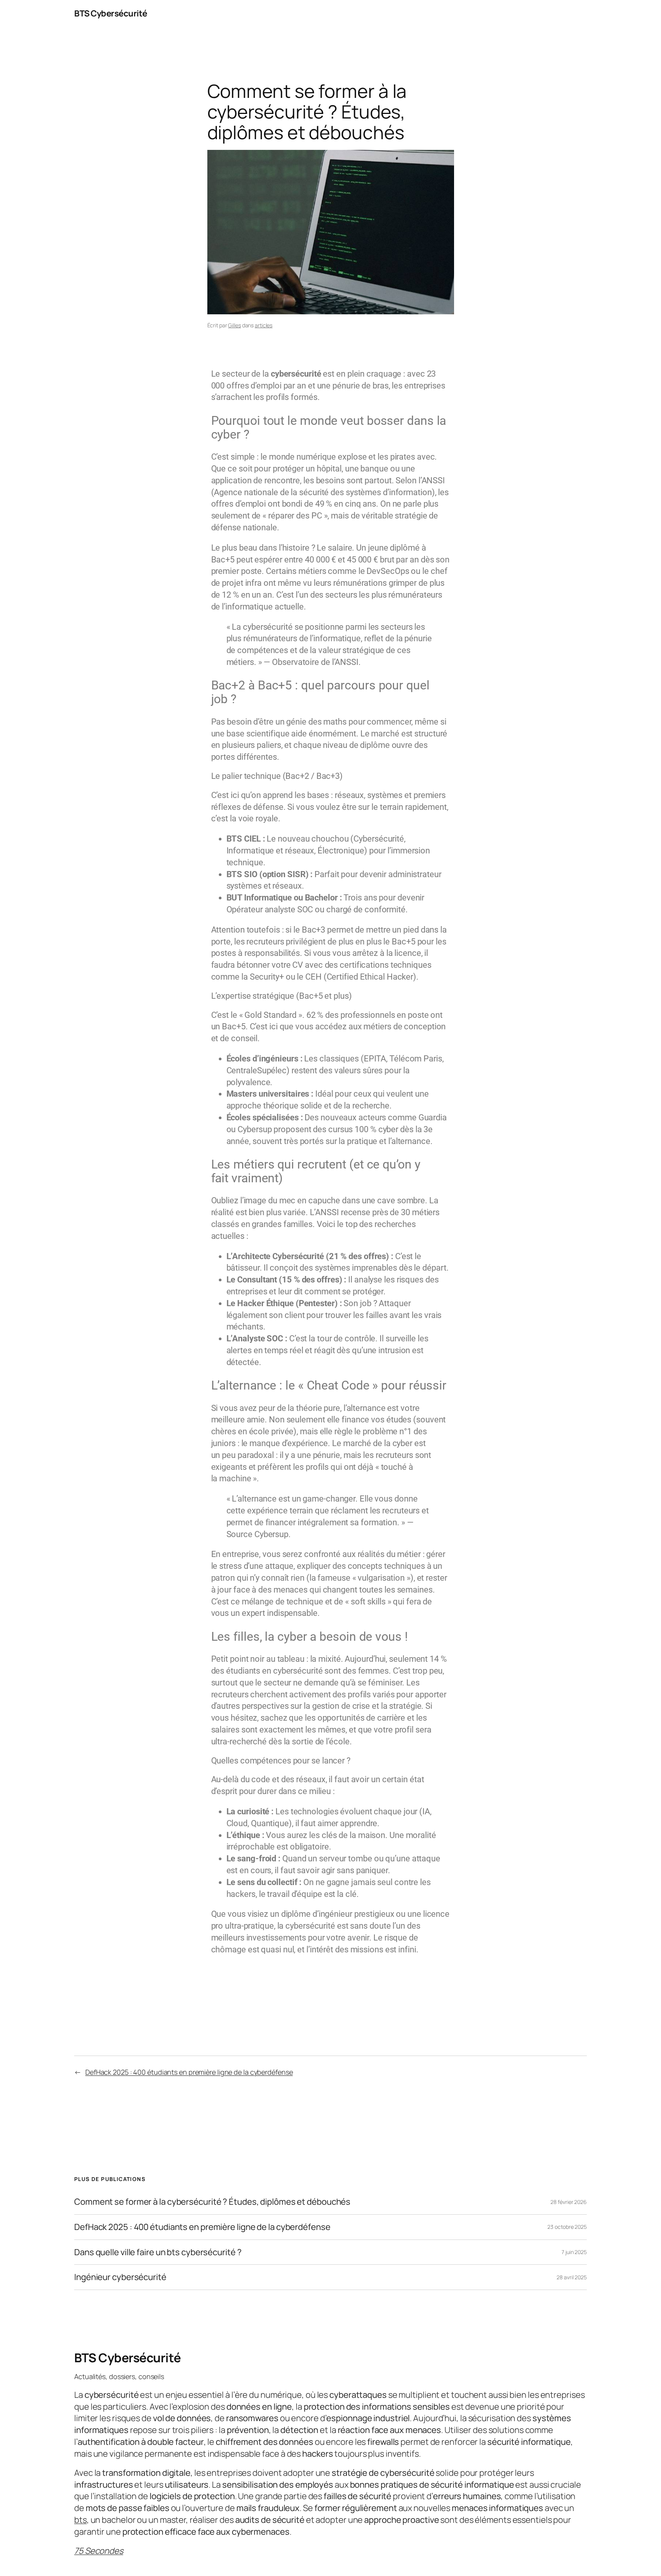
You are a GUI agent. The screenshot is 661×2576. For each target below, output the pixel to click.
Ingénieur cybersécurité (120, 2277)
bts (81, 2520)
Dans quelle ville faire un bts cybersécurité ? (158, 2252)
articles (264, 325)
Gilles (234, 325)
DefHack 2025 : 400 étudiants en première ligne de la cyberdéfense (189, 2072)
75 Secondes (99, 2551)
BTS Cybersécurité (111, 13)
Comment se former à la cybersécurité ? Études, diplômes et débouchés (212, 2202)
